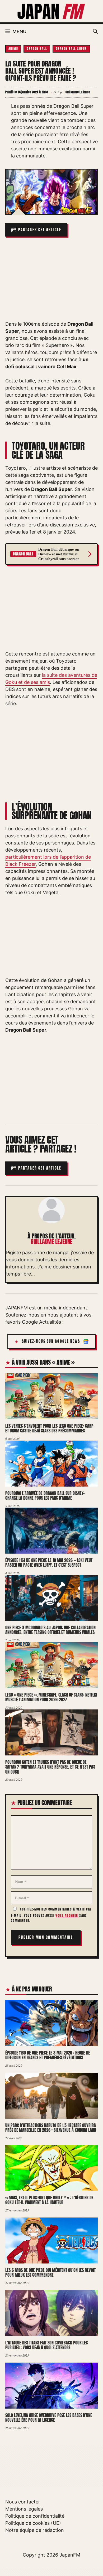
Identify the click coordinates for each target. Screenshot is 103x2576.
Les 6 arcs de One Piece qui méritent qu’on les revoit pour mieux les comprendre (50, 2273)
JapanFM (70, 2555)
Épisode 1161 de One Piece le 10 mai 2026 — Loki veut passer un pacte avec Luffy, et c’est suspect (49, 1563)
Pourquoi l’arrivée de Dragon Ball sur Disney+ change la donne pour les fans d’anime (45, 1496)
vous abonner (67, 1916)
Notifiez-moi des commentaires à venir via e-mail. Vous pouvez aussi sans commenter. (51, 1915)
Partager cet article (40, 230)
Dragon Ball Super (71, 49)
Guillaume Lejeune (51, 1241)
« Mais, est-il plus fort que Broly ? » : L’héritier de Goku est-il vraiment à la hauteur (49, 2200)
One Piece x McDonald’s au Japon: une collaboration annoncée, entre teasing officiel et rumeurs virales (50, 1630)
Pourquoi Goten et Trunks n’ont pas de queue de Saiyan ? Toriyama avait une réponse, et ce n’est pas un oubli (50, 1767)
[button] (95, 32)
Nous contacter (23, 2502)
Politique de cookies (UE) (33, 2523)
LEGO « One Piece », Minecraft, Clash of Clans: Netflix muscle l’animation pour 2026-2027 (51, 1697)
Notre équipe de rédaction (35, 2530)
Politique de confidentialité (35, 2516)
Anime (13, 49)
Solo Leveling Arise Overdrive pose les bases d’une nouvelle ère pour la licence (49, 2418)
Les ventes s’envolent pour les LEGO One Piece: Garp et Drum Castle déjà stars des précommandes (49, 1428)
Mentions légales (24, 2509)
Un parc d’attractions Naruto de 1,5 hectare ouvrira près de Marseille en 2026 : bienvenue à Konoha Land (51, 2128)
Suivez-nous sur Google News (51, 1341)
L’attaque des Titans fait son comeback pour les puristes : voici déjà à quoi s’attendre (46, 2345)
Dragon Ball (37, 49)
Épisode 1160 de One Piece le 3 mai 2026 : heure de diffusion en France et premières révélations (48, 2055)
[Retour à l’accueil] (51, 11)
